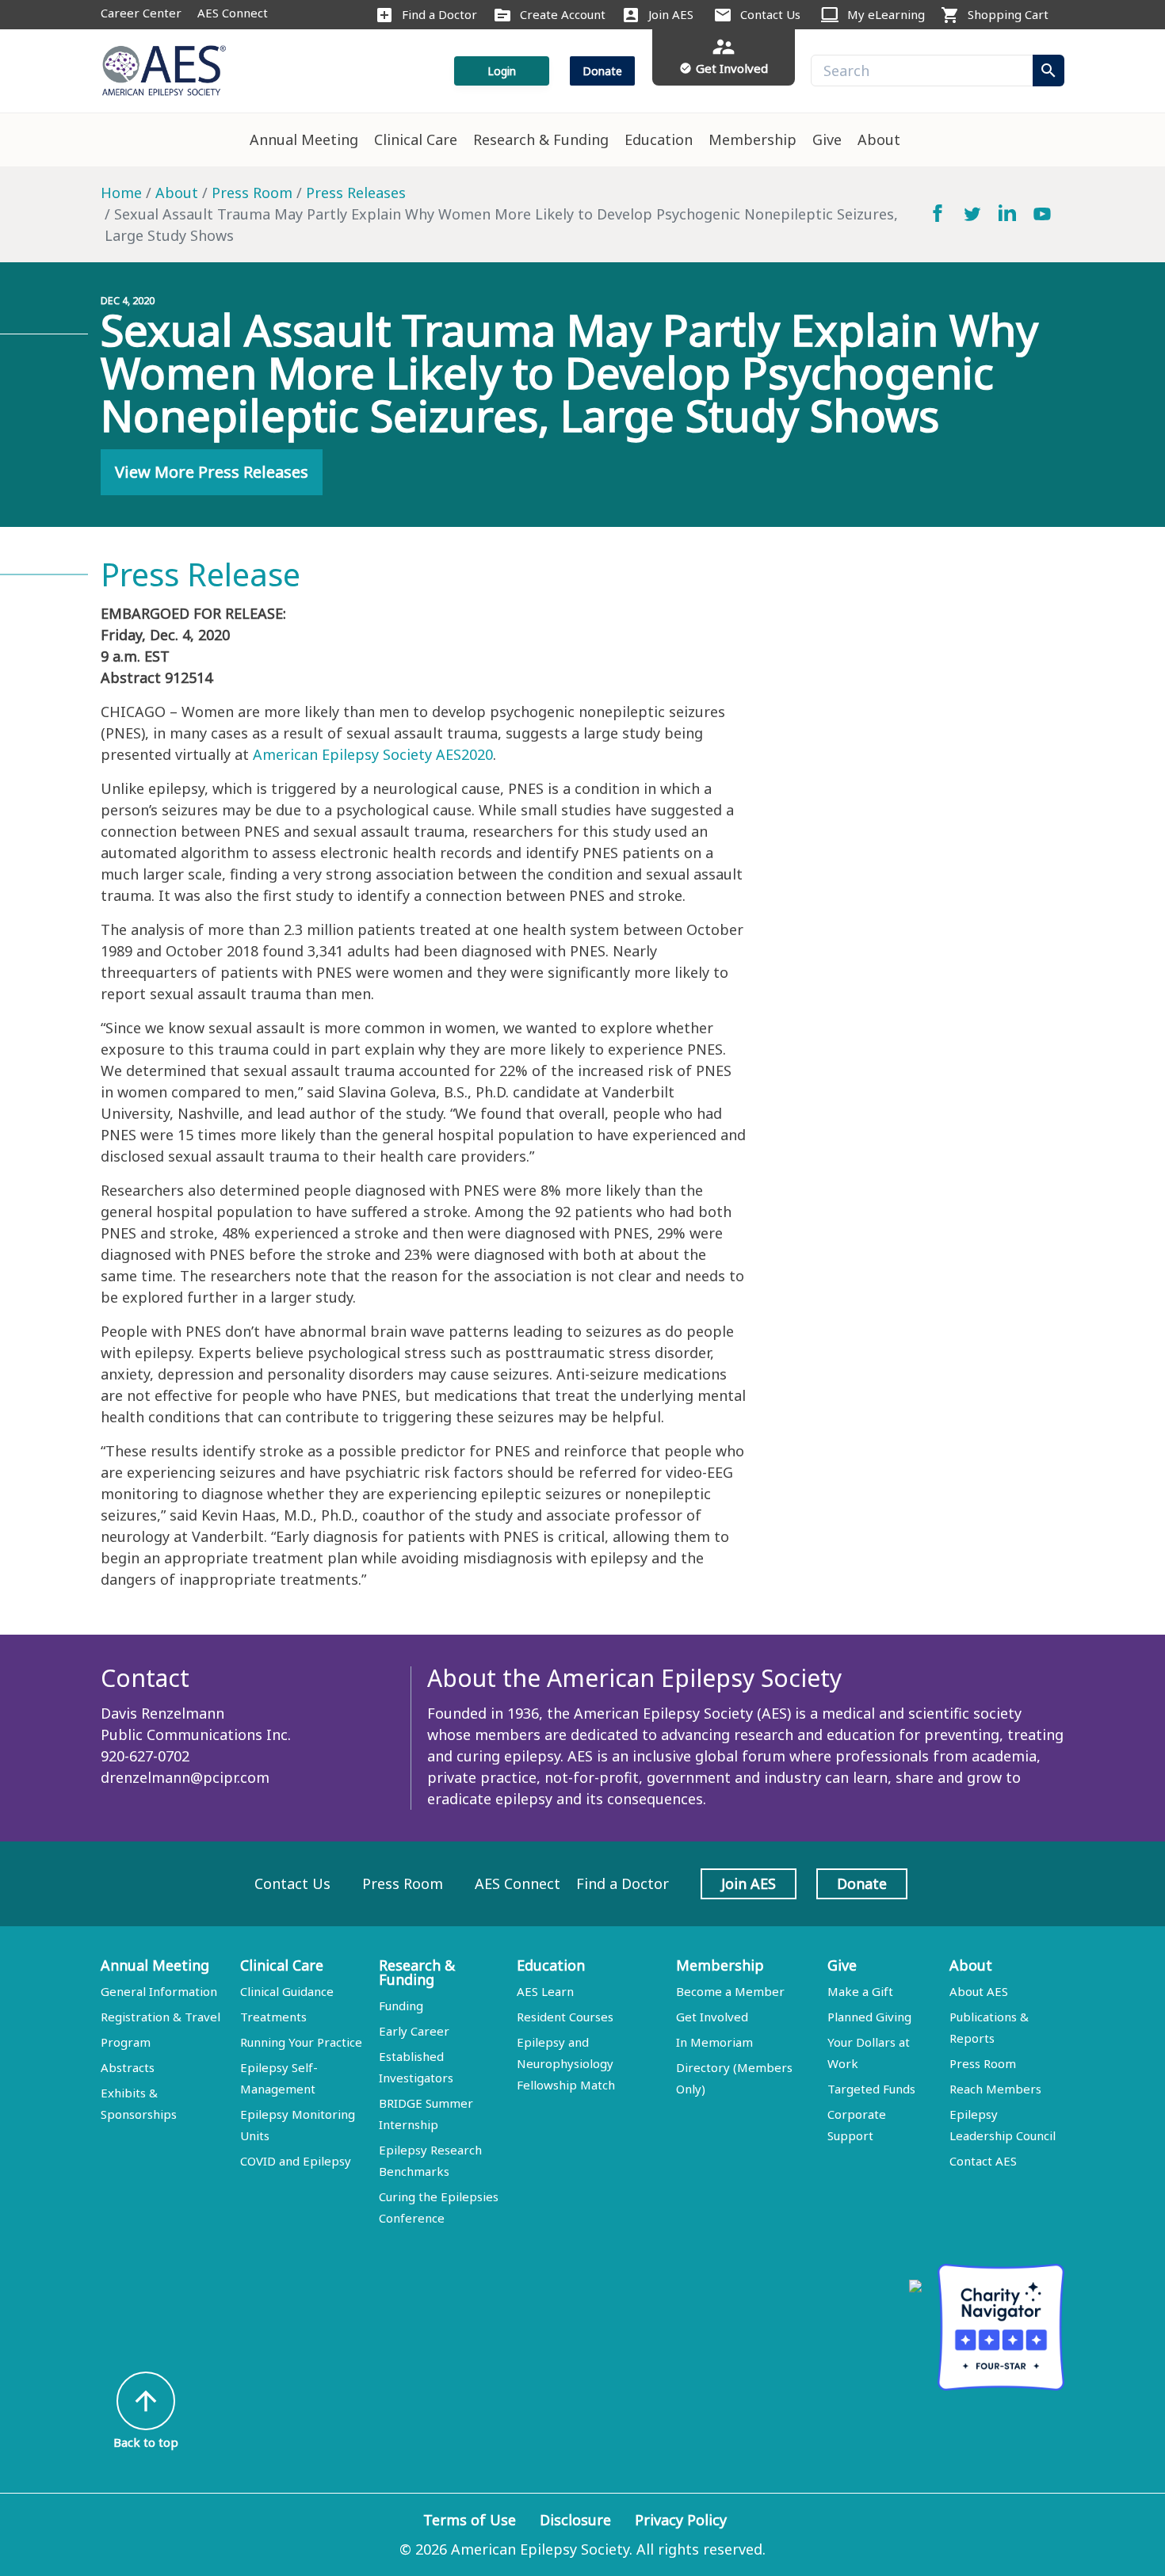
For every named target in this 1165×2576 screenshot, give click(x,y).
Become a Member (730, 1991)
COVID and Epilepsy (296, 2161)
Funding (401, 2005)
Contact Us (770, 14)
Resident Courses (565, 2017)
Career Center (141, 13)
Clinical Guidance (287, 1991)
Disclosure (575, 2520)
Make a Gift (860, 1991)
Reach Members (995, 2089)
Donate (602, 71)
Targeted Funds (871, 2089)
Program (126, 2042)
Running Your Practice (301, 2042)
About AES (979, 1991)
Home (121, 193)
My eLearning (886, 14)
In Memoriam (714, 2042)
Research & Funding (541, 139)
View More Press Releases (212, 472)
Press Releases (356, 193)
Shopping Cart (1008, 14)
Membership (752, 139)
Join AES (671, 14)
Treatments (273, 2017)
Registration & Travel (160, 2017)
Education (659, 139)
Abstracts (128, 2067)
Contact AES (983, 2161)
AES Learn (545, 1991)
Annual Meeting (304, 139)
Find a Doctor (439, 14)
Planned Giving (869, 2017)
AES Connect (233, 13)
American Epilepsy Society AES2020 (373, 754)
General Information (159, 1991)
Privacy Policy (681, 2520)
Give (827, 139)
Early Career (414, 2031)
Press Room (252, 193)
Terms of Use (470, 2520)
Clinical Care (416, 139)
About (879, 139)
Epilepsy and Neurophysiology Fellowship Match (566, 2063)
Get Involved (712, 2017)
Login (502, 71)
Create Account (563, 14)
